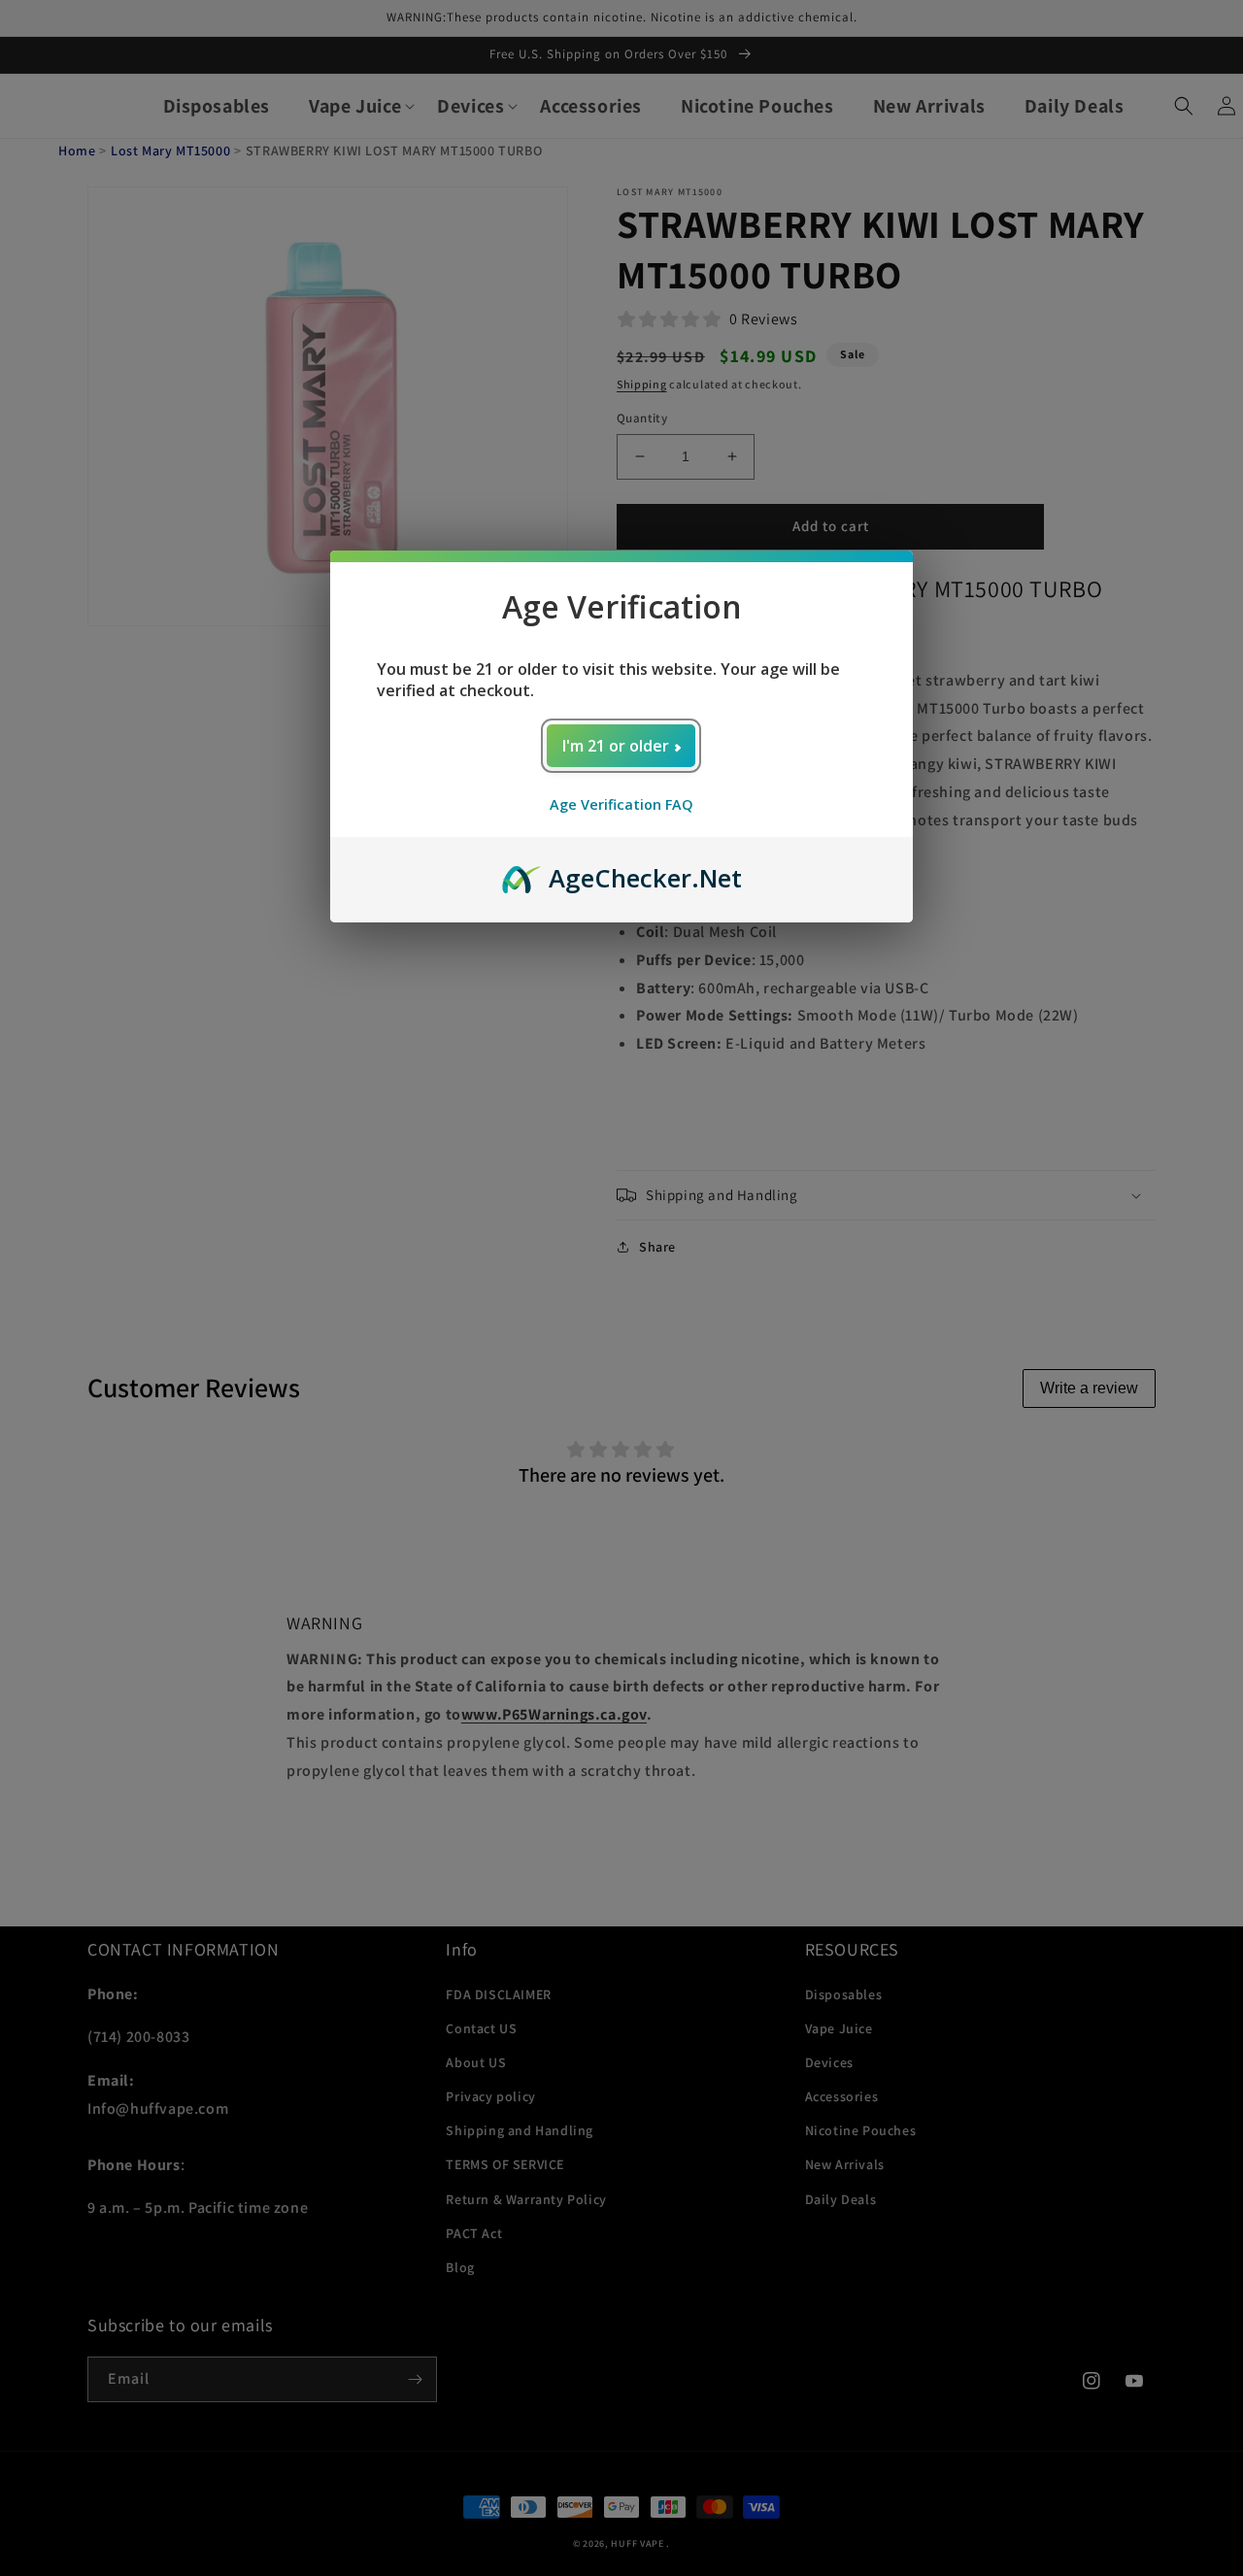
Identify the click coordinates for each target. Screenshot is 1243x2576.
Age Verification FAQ (621, 804)
